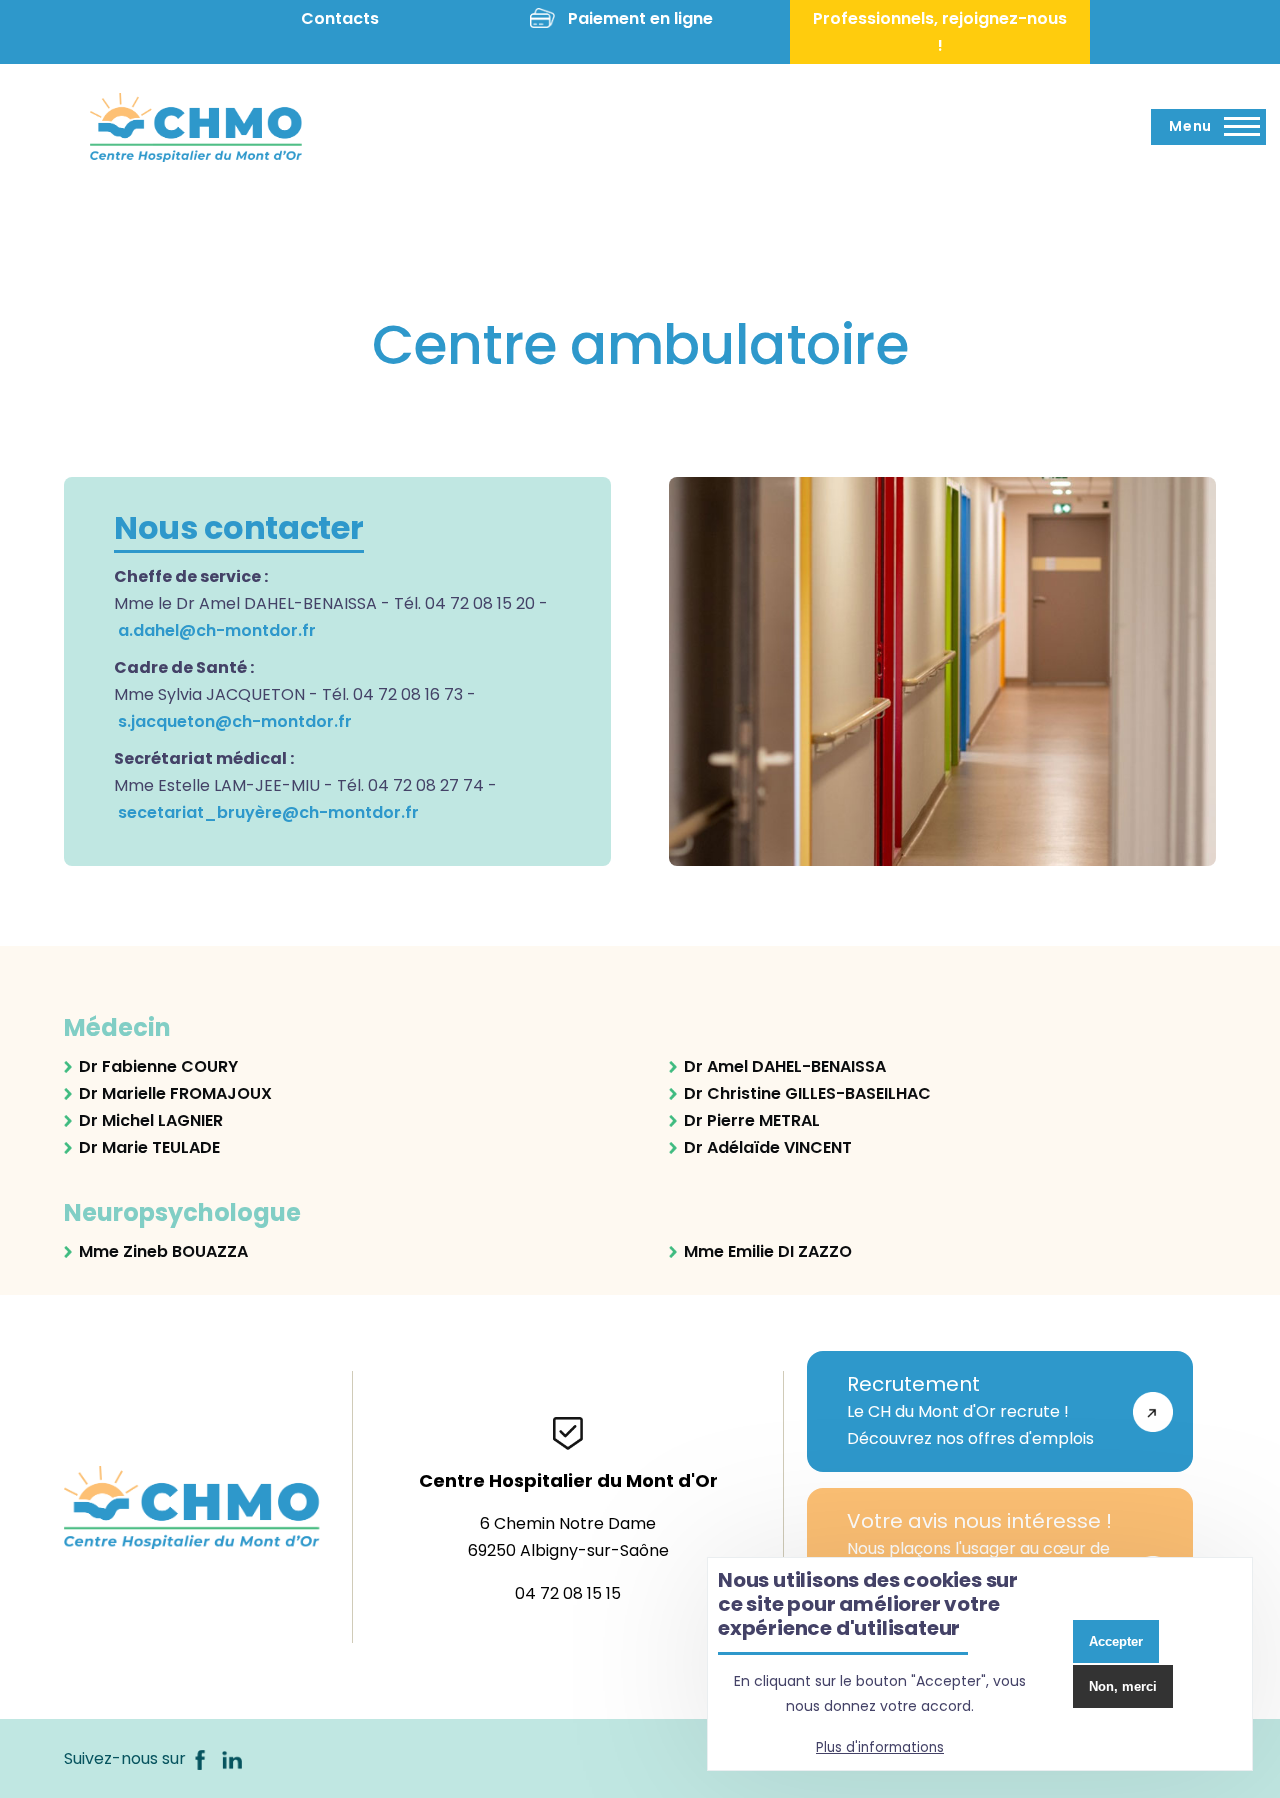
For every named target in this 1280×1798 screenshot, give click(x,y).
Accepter (1116, 1641)
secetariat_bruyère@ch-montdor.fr (268, 812)
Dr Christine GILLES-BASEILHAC (807, 1093)
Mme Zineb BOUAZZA (163, 1251)
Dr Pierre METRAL (752, 1120)
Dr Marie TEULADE (149, 1147)
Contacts (340, 18)
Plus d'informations (880, 1747)
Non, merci (1123, 1686)
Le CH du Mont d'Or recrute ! (970, 1410)
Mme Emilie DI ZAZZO (768, 1251)
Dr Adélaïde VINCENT (768, 1147)
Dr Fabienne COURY (158, 1066)
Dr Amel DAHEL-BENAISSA (785, 1066)
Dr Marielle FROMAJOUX (175, 1093)
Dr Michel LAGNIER (151, 1120)
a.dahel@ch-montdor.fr (217, 630)
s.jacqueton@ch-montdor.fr (235, 721)
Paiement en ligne (640, 18)
